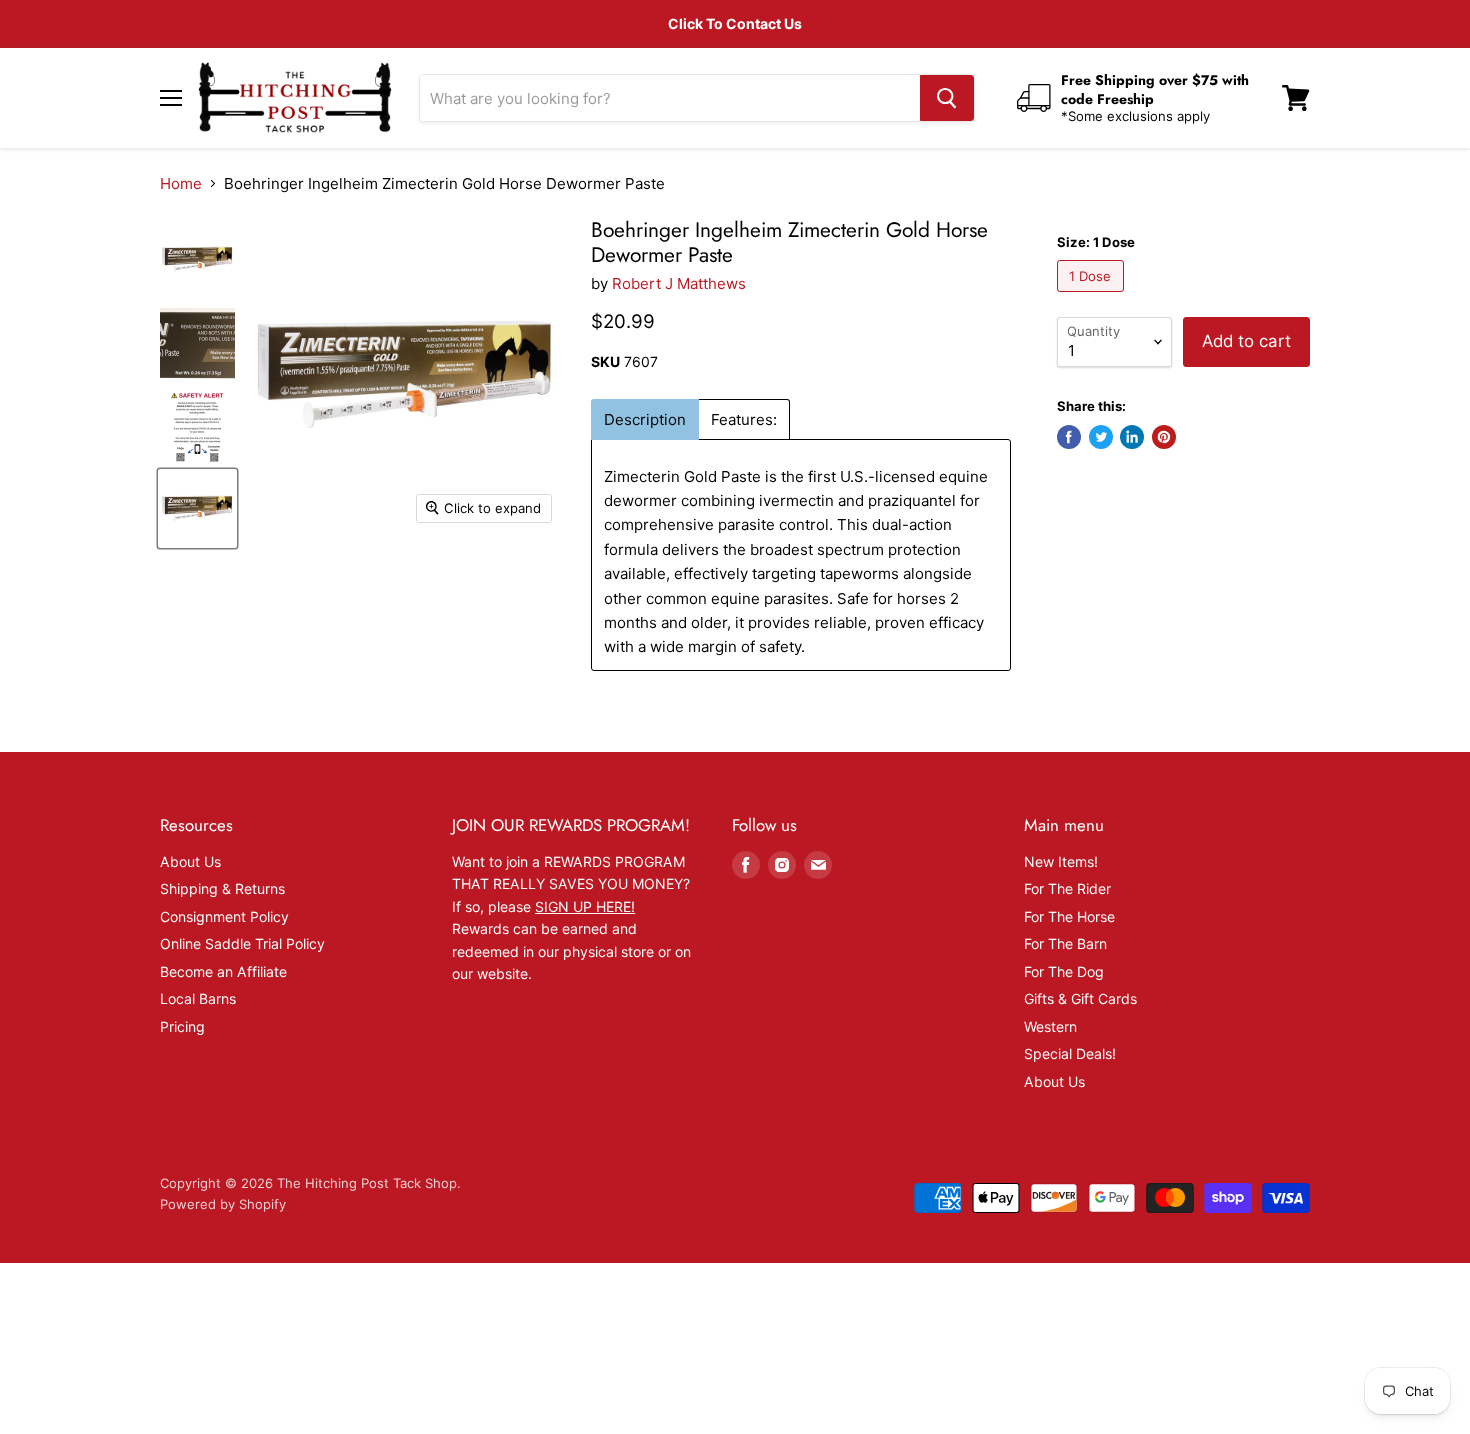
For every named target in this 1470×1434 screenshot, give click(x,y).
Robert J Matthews (679, 283)
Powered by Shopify (223, 1204)
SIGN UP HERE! (585, 906)
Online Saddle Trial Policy (242, 943)
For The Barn (1065, 943)
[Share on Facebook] (1069, 437)
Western (1050, 1026)
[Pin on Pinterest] (1164, 437)
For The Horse (1069, 916)
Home (181, 183)
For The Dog (1064, 971)
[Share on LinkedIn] (1132, 437)
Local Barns (198, 998)
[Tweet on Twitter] (1101, 437)
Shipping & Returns (222, 888)
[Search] (947, 98)
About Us (190, 861)
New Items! (1061, 861)
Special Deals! (1070, 1053)
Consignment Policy (224, 916)
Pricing (182, 1026)
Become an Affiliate (223, 971)
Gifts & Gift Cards (1080, 998)
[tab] (645, 419)
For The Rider (1067, 888)
